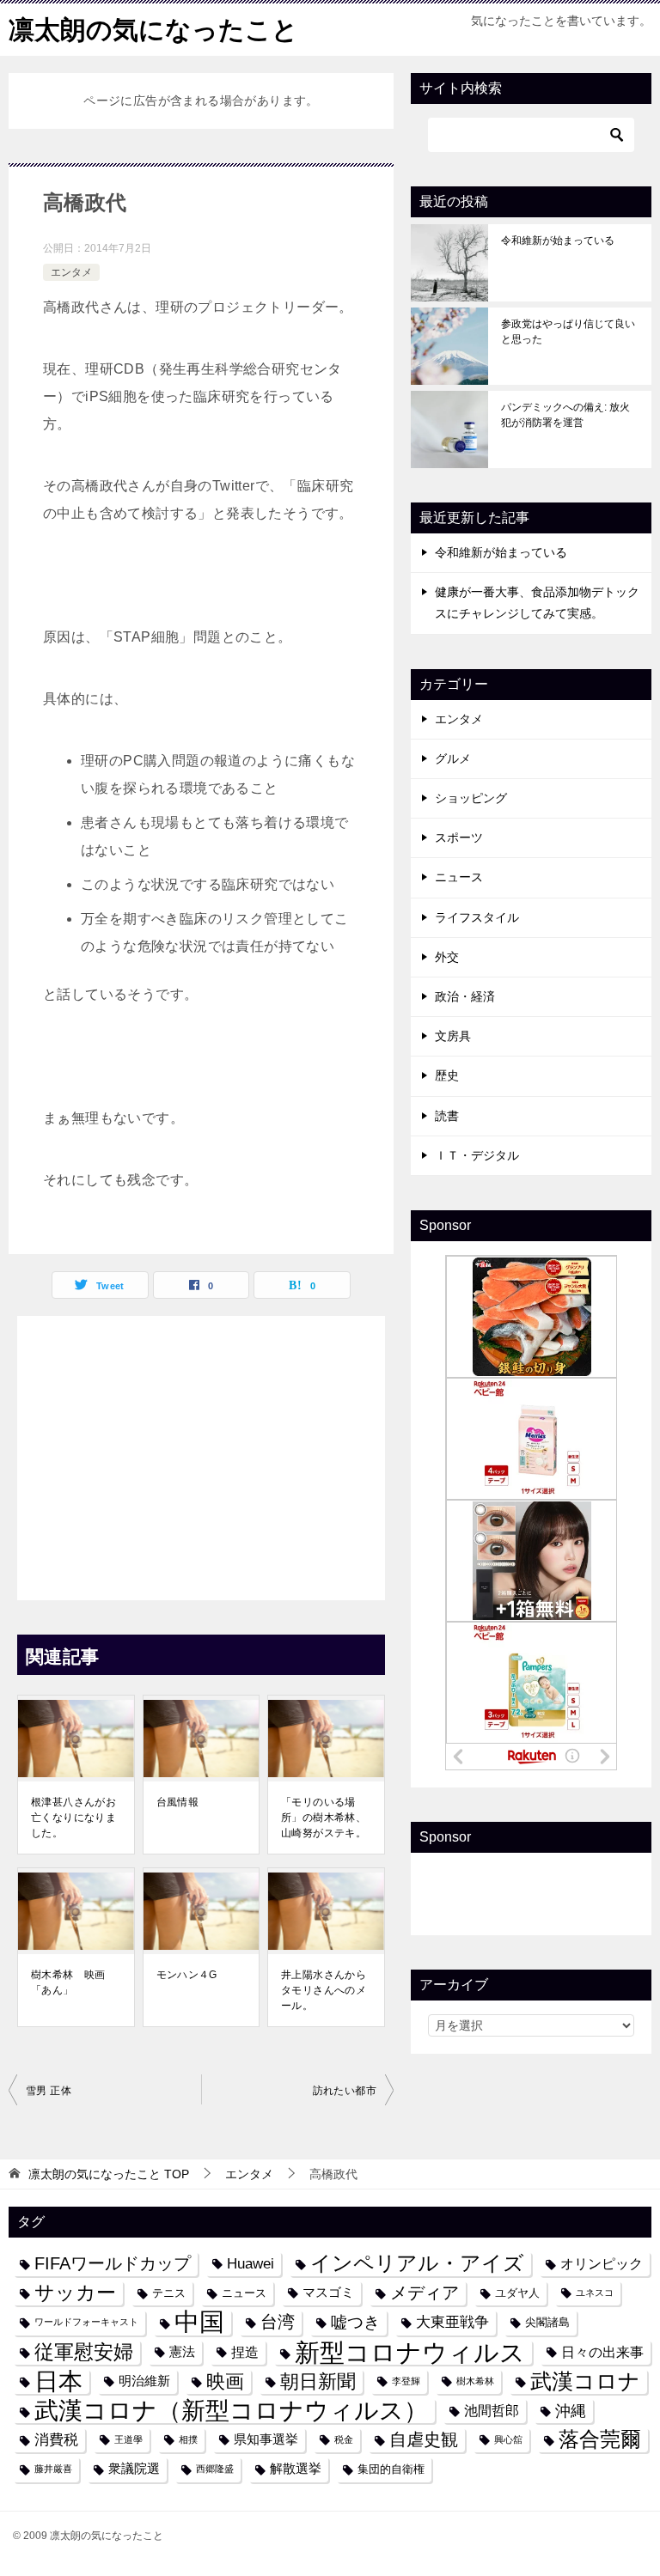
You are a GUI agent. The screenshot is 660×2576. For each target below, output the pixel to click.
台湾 (278, 2322)
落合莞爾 (600, 2439)
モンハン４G (187, 1975)
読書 (447, 1116)
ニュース (459, 877)
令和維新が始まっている (558, 241)
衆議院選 (134, 2469)
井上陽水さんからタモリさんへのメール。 (324, 1990)
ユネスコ (595, 2293)
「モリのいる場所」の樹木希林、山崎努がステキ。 (324, 1818)
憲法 (182, 2352)
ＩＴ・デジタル (477, 1155)
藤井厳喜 (53, 2469)
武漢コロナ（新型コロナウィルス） (231, 2411)
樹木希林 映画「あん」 (68, 1982)
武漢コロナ (585, 2381)
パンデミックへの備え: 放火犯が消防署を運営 (565, 415)
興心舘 (508, 2439)
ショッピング (471, 798)
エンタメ (71, 272)
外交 (447, 957)
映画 (225, 2381)
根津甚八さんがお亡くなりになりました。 (73, 1818)
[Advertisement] (201, 1453)
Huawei (251, 2263)
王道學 (128, 2439)
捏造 (245, 2352)
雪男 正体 (49, 2091)
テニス (169, 2293)
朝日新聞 (318, 2381)
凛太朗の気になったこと (153, 30)
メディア (425, 2293)
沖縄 (571, 2411)
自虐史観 (424, 2439)
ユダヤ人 (517, 2293)
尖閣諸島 (547, 2322)
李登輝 (406, 2381)
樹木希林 (475, 2381)
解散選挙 (296, 2469)
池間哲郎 (492, 2410)
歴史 (447, 1075)
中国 (199, 2322)
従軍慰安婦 (84, 2352)
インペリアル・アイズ (417, 2263)
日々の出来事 (602, 2352)
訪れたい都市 (345, 2091)
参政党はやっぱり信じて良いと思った (568, 332)
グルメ (453, 758)
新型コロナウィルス (410, 2352)
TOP (109, 2174)
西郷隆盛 (215, 2469)
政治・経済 (465, 996)
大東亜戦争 (452, 2322)
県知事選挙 (266, 2439)
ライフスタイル (477, 917)
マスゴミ (328, 2293)
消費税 (56, 2439)
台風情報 (178, 1802)
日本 (58, 2381)
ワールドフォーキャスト (86, 2322)
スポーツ (459, 837)
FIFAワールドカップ (113, 2263)
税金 (344, 2439)
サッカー (75, 2293)
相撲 (188, 2439)
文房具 (453, 1036)
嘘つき (355, 2322)
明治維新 (144, 2381)
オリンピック (602, 2263)
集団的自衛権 (391, 2469)
